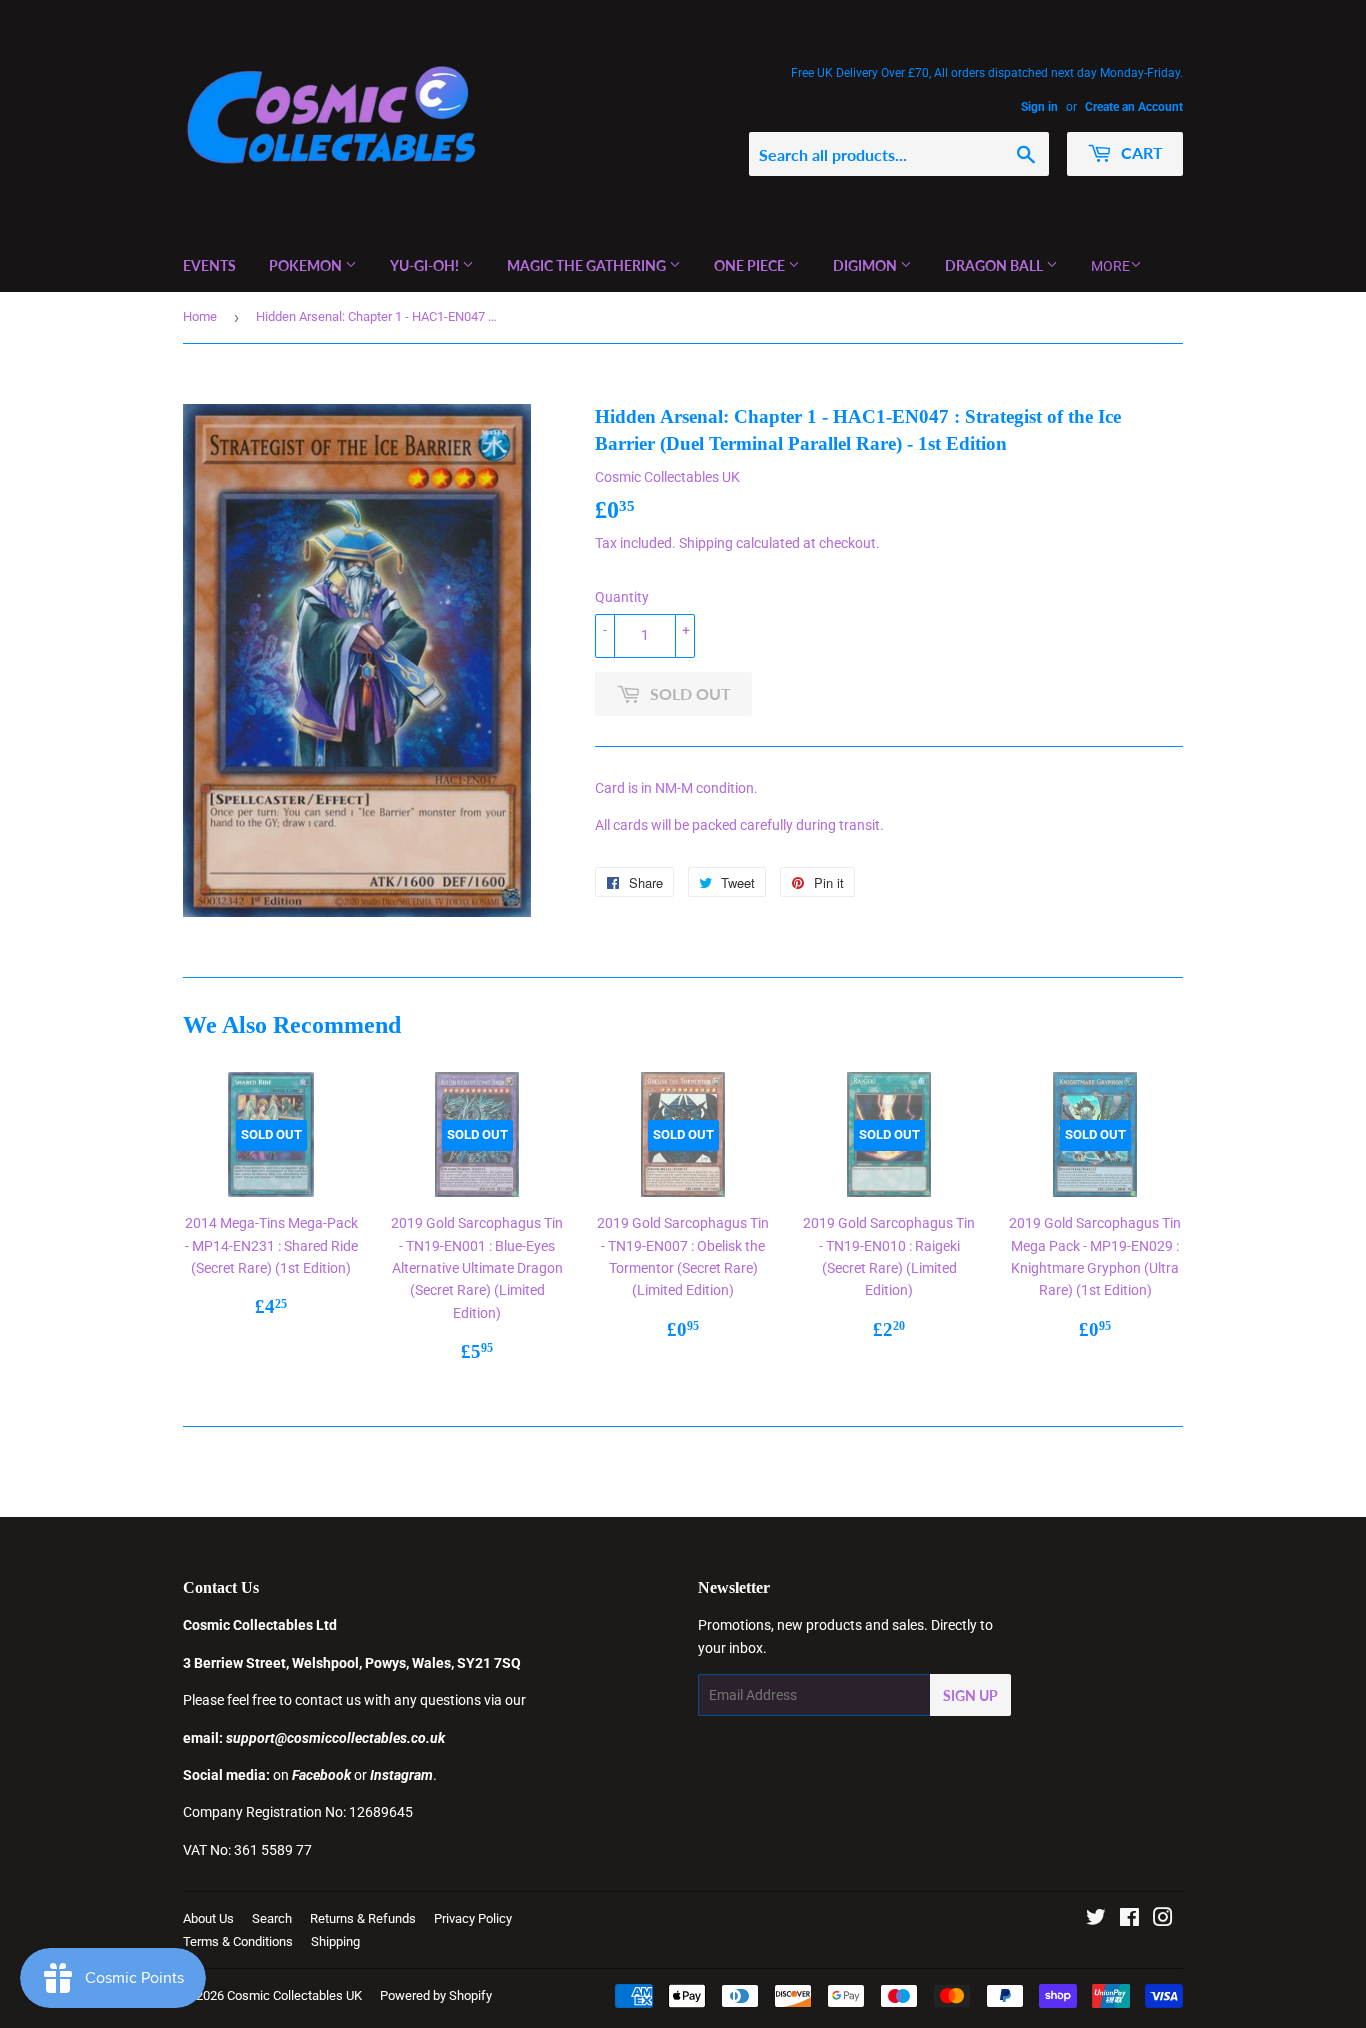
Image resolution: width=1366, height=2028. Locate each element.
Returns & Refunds (363, 1918)
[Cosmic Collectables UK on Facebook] (1129, 1920)
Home (200, 316)
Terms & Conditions (238, 1941)
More (1110, 266)
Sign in (1039, 107)
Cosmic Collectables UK (294, 1995)
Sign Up (970, 1695)
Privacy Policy (473, 1918)
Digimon (866, 265)
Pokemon (307, 265)
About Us (208, 1918)
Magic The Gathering (588, 265)
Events (209, 265)
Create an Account (1134, 107)
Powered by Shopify (436, 1995)
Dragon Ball (995, 265)
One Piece (751, 265)
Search (272, 1918)
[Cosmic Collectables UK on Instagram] (1163, 1920)
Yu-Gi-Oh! (426, 265)
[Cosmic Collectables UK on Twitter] (1096, 1920)
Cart (1140, 152)
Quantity (622, 597)
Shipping (706, 543)
